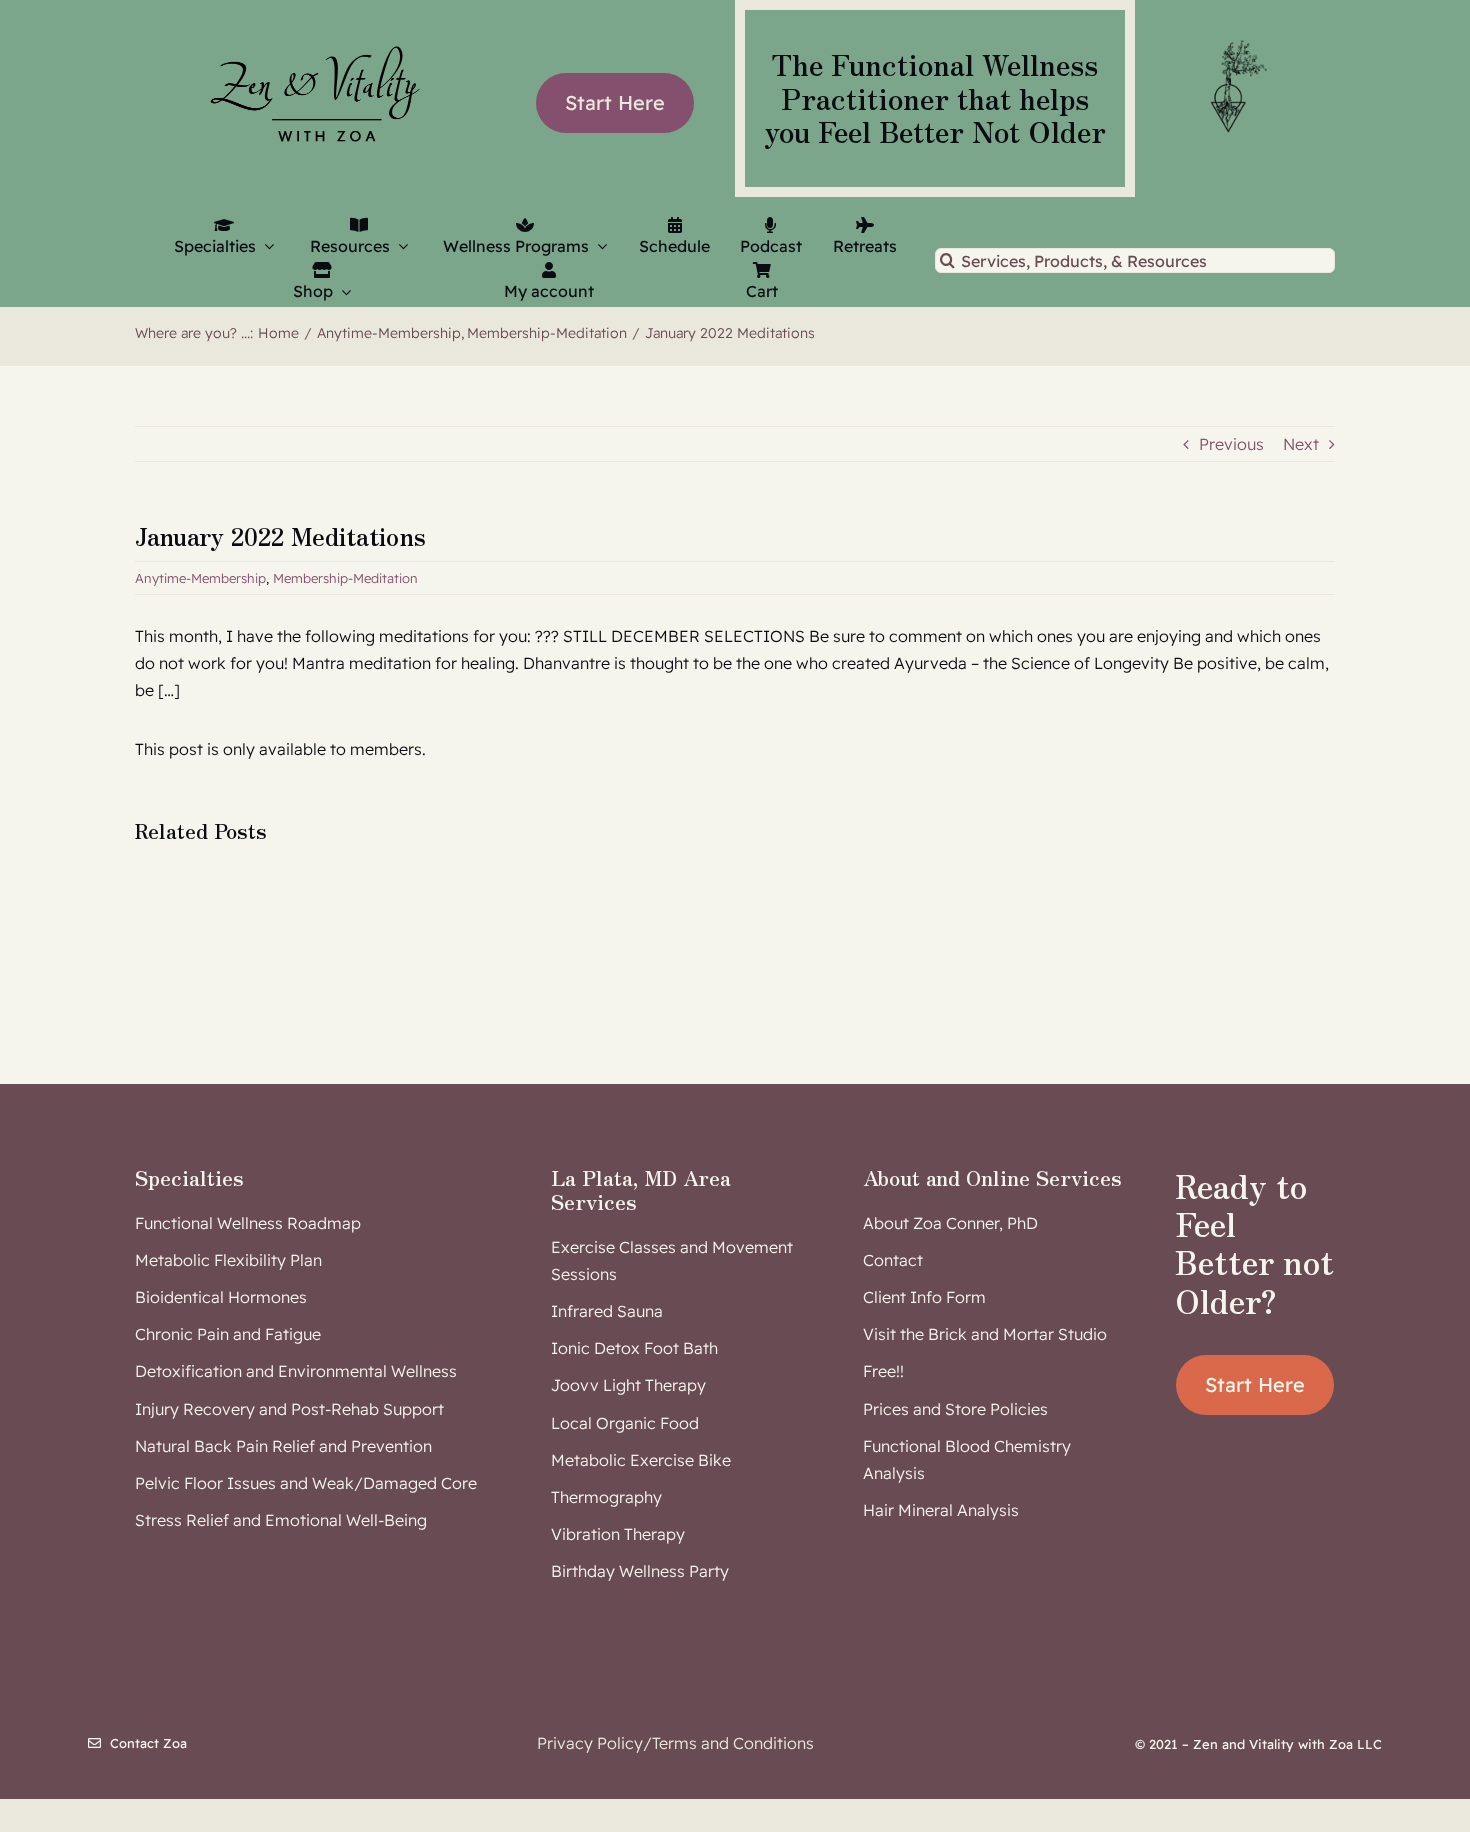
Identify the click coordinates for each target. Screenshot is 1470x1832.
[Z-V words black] (315, 34)
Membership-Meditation (345, 578)
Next (1301, 444)
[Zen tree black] (1235, 40)
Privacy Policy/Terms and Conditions (675, 1743)
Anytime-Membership (200, 578)
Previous (1231, 444)
